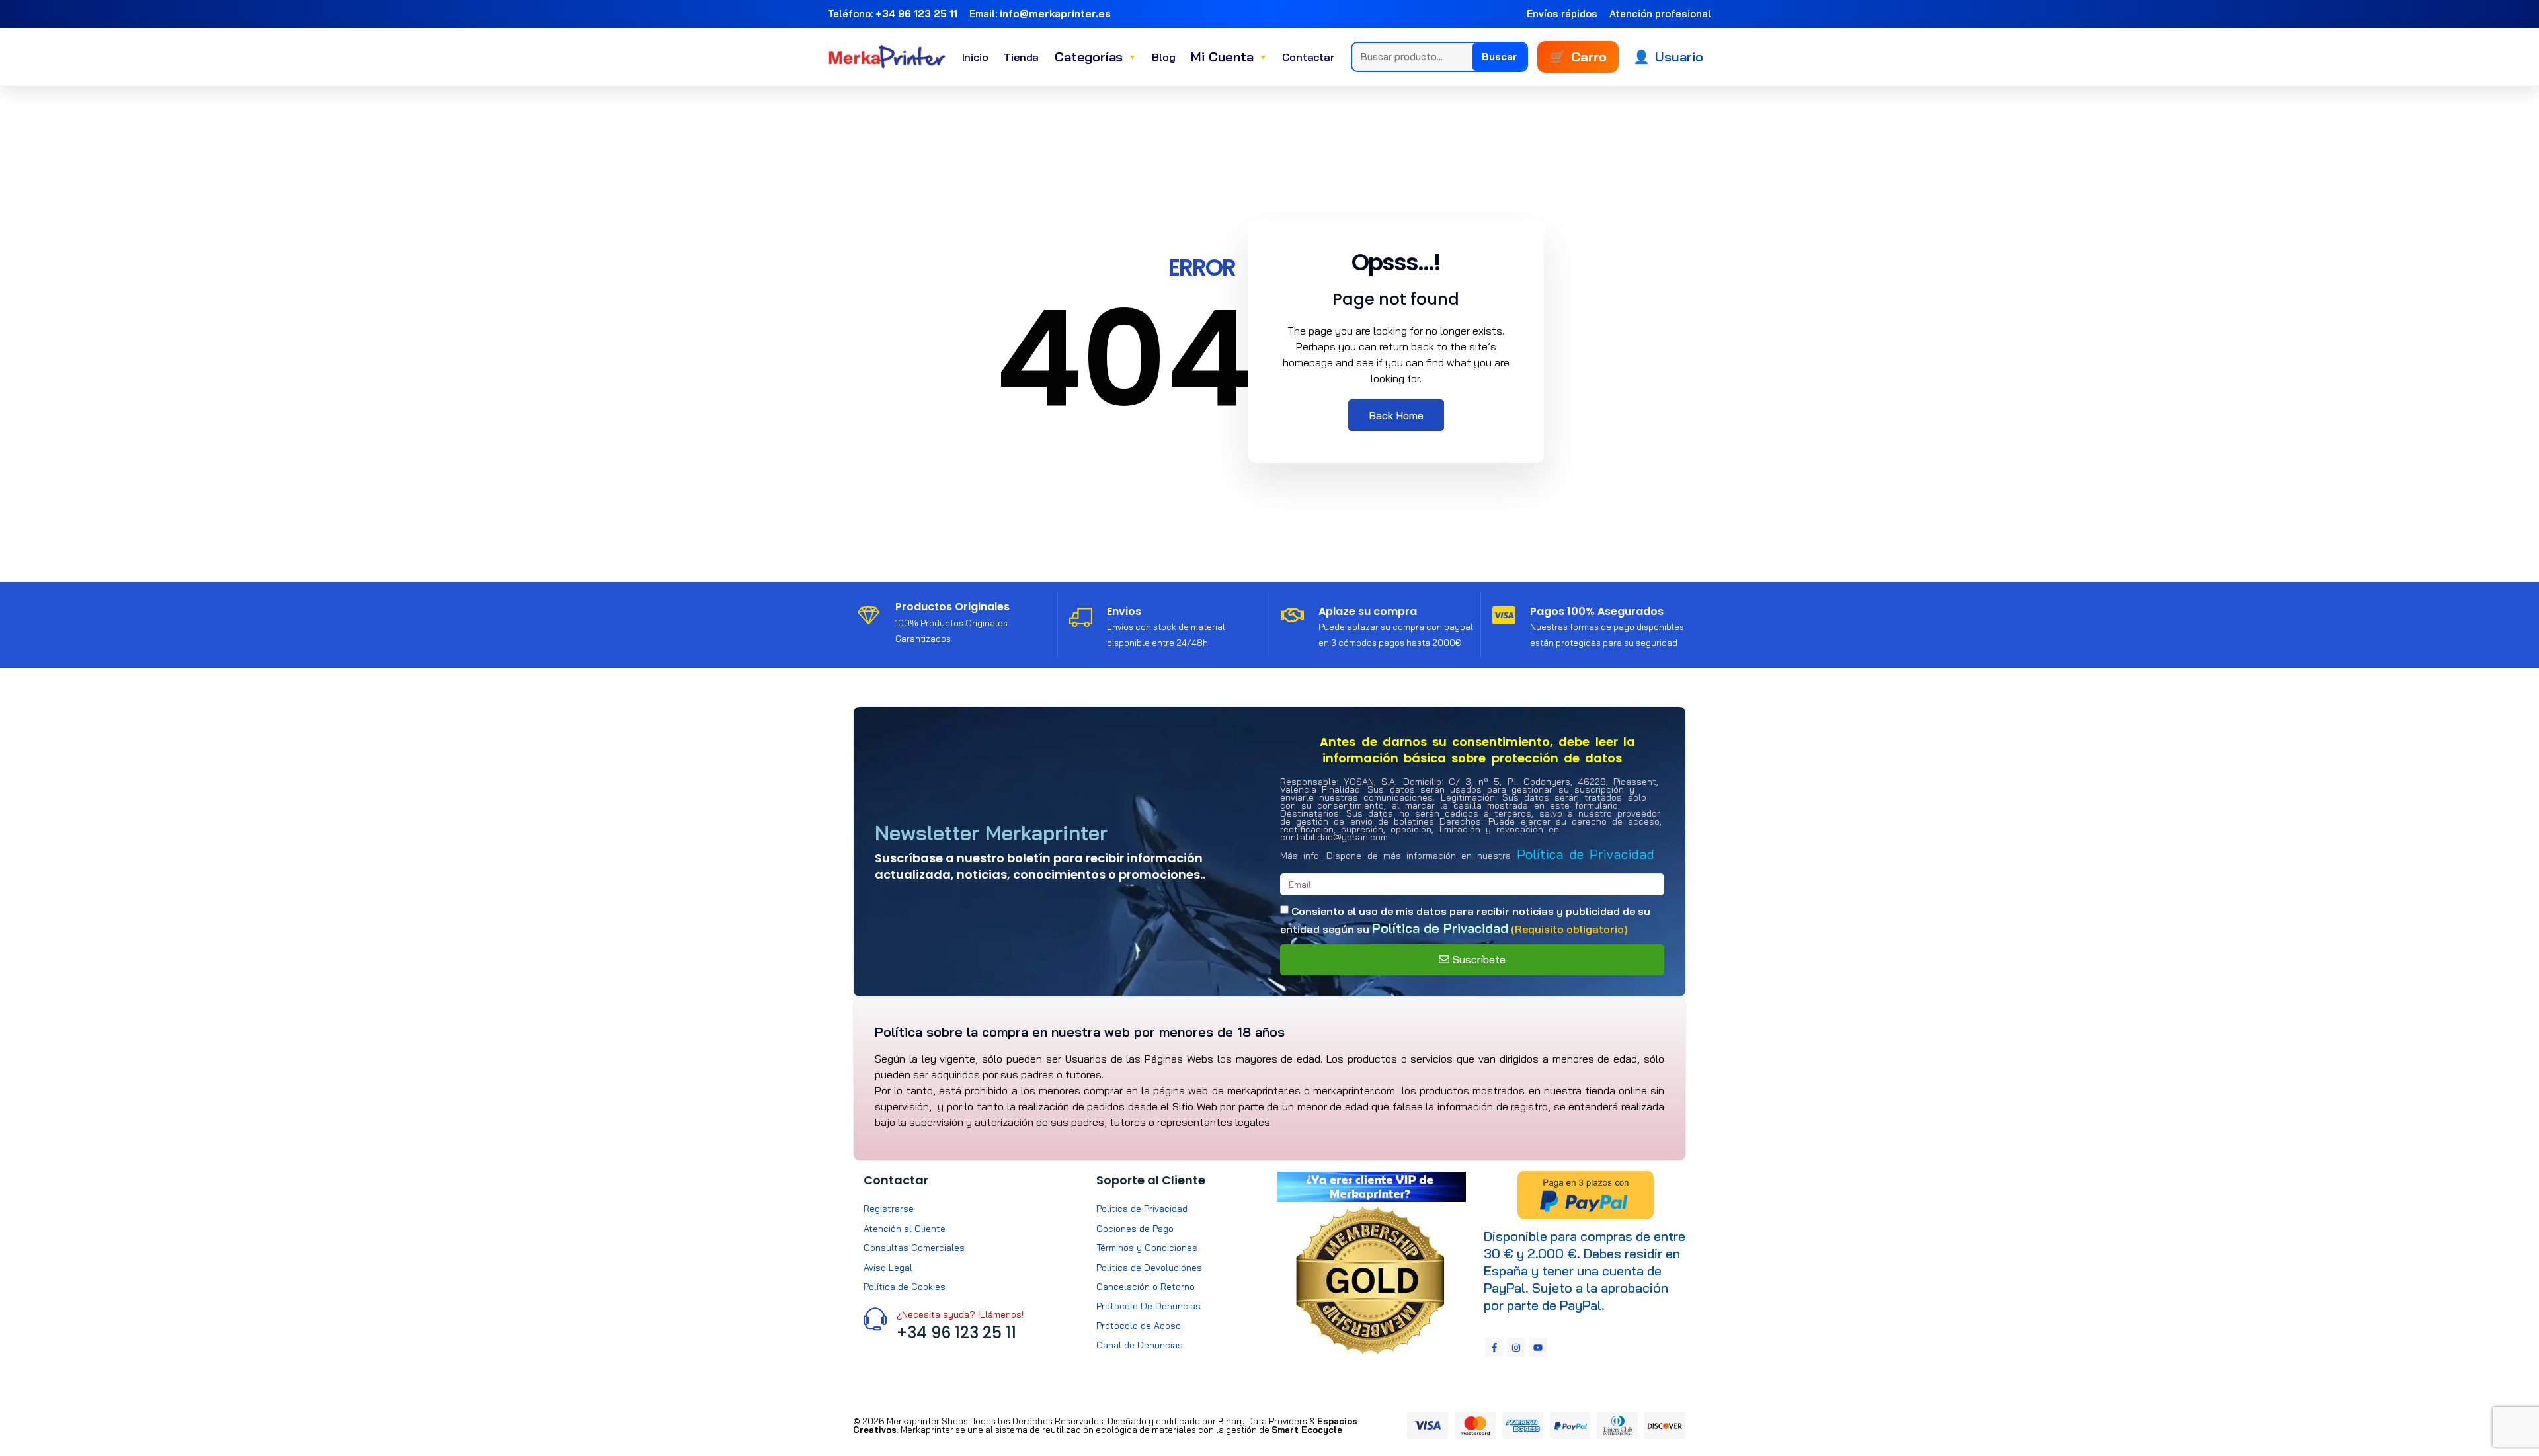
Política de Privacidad (1586, 854)
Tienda (1021, 57)
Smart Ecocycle (1307, 1430)
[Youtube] (1538, 1348)
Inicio (975, 57)
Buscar (1500, 57)
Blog (1163, 57)
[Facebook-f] (1494, 1348)
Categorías (1095, 57)
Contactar (1308, 57)
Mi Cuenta (1229, 57)
